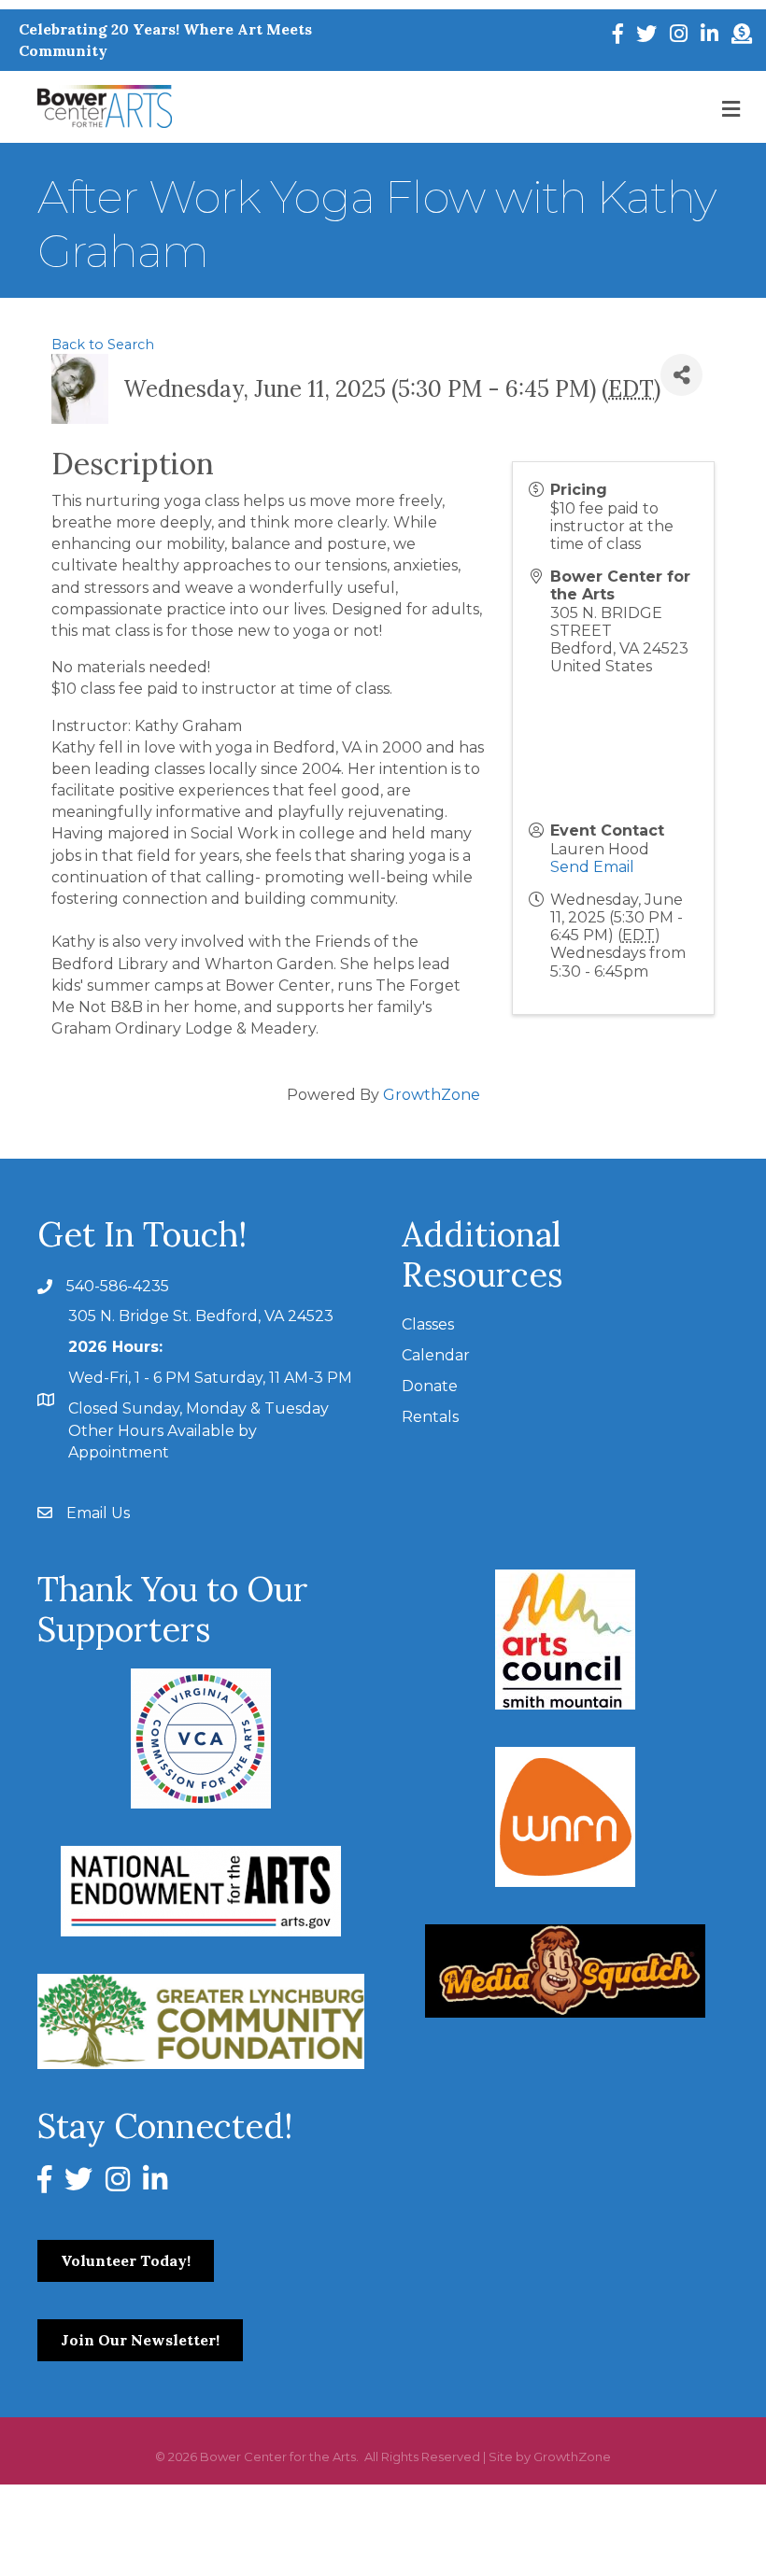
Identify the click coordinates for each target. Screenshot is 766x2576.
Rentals (430, 1417)
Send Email (592, 867)
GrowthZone (432, 1095)
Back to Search (103, 345)
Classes (428, 1324)
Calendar (436, 1355)
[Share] (681, 375)
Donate (430, 1386)
